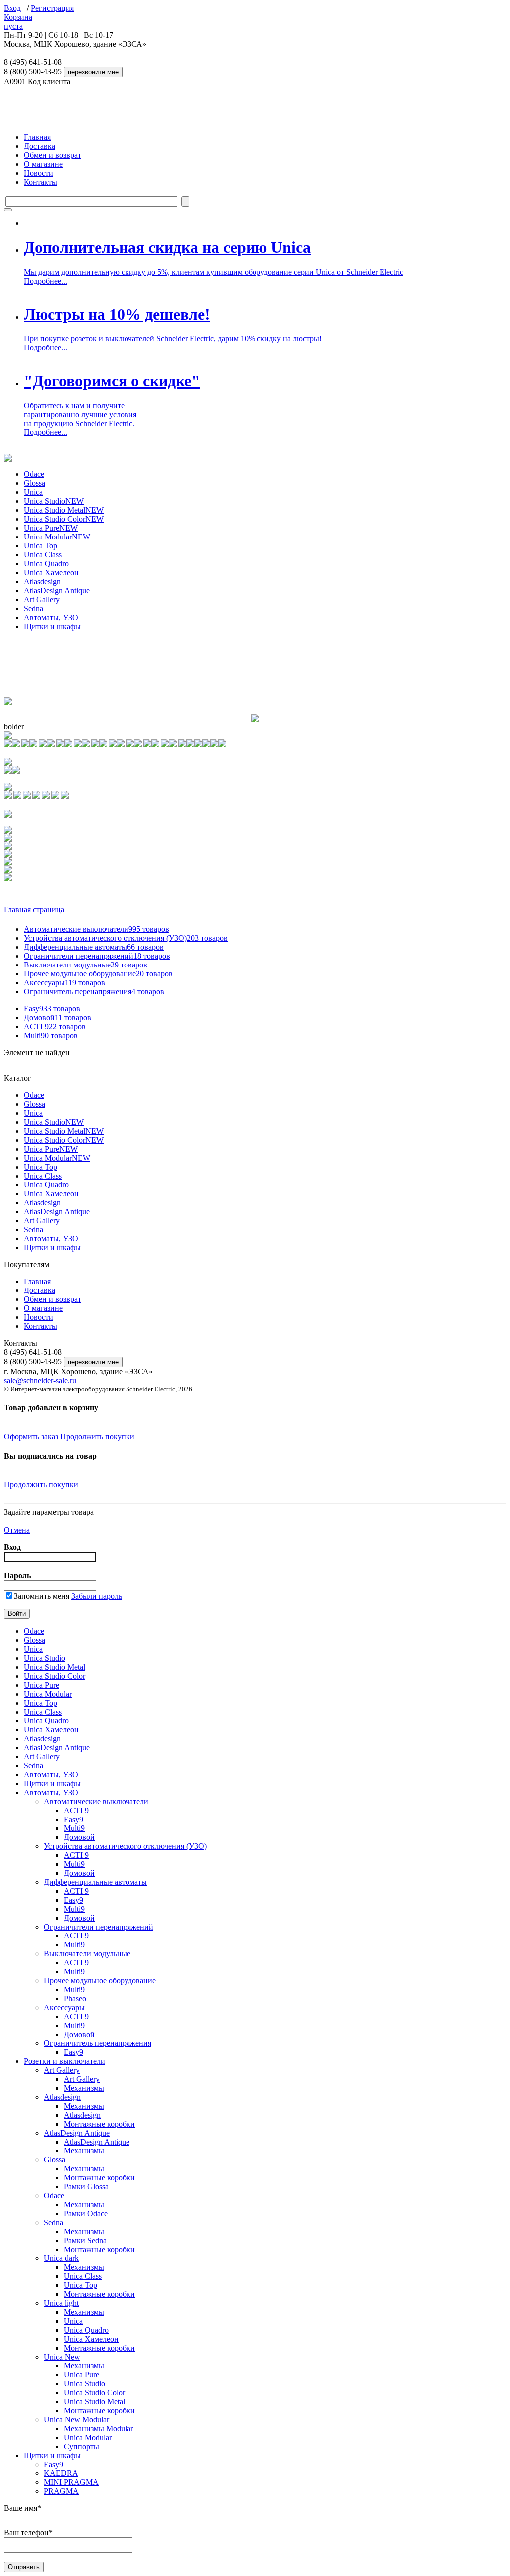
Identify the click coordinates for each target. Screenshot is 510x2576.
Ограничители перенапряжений (97, 956)
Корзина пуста (18, 22)
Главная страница (34, 910)
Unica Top (41, 546)
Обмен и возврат (53, 155)
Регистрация (52, 8)
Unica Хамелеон (51, 573)
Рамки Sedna (85, 2240)
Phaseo (75, 1998)
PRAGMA (61, 2491)
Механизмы (84, 2088)
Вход (12, 8)
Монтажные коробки (99, 2124)
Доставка (40, 146)
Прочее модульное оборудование (98, 974)
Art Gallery (42, 599)
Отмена (17, 1530)
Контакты (41, 182)
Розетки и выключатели (64, 2061)
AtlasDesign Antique (57, 590)
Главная (37, 137)
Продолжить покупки (97, 1437)
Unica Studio (54, 501)
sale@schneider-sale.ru (40, 1380)
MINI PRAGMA (71, 2482)
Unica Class (43, 555)
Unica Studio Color (64, 519)
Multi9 (51, 1035)
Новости (39, 173)
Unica (33, 492)
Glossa (35, 483)
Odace (34, 474)
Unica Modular (57, 537)
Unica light (61, 2303)
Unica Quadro (46, 564)
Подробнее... (46, 281)
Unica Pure (51, 528)
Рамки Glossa (86, 2187)
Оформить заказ (31, 1437)
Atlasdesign (42, 582)
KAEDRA (61, 2473)
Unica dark (61, 2258)
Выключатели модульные (86, 965)
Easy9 (52, 1009)
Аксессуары (64, 983)
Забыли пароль (97, 1596)
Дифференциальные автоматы (94, 947)
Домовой (58, 1018)
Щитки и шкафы (52, 626)
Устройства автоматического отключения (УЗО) (126, 938)
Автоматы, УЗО (51, 617)
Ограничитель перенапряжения (94, 992)
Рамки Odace (86, 2213)
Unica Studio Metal (64, 510)
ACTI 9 (55, 1026)
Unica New (62, 2357)
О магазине (43, 164)
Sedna (34, 608)
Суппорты (81, 2446)
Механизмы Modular (98, 2428)
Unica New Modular (76, 2419)
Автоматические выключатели (97, 929)
